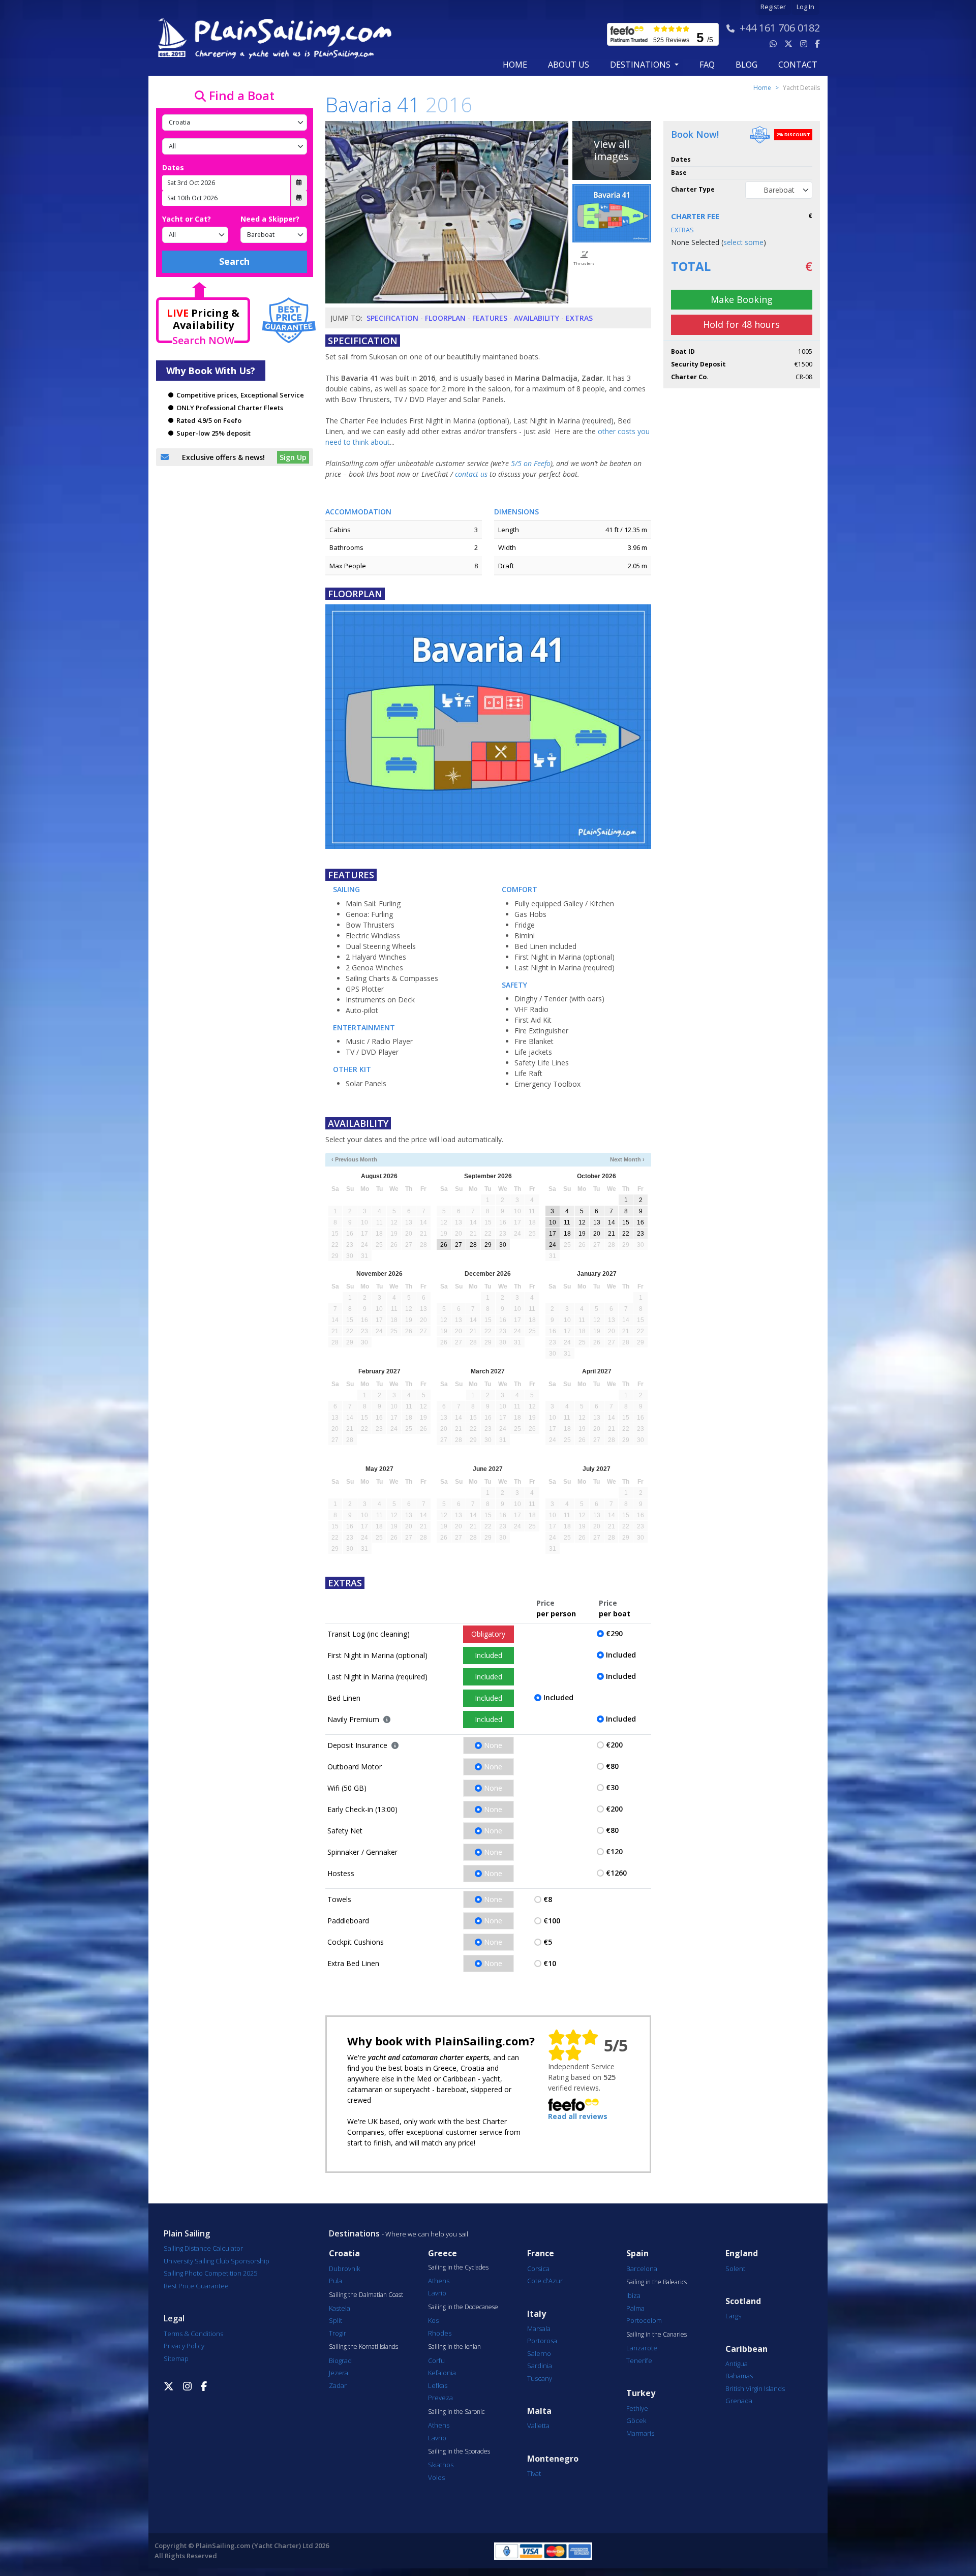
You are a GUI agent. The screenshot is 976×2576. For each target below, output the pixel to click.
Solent (735, 2268)
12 (582, 1222)
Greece (443, 2253)
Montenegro (553, 2459)
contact (798, 65)
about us (569, 65)
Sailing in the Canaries (657, 2335)
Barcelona (642, 2268)
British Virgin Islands (755, 2388)
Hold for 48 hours (741, 324)
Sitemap (176, 2358)
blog (746, 65)
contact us (471, 474)
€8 (548, 1899)
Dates (173, 167)
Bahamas (739, 2376)
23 (640, 1234)
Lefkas (438, 2385)
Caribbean (746, 2349)
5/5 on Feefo (531, 463)
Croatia (344, 2253)
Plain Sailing (187, 2233)
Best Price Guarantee (196, 2286)
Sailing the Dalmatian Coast (366, 2295)
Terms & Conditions (193, 2334)
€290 (614, 1633)
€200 (614, 1745)
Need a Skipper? (270, 219)
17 (553, 1234)
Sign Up (293, 457)
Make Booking (742, 299)
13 (597, 1222)
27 (459, 1245)
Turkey (641, 2393)
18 (567, 1234)
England (742, 2253)
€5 (548, 1942)
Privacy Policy (184, 2346)
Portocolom (644, 2320)
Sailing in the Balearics (657, 2282)
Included (489, 1655)
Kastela (340, 2308)
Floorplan (445, 318)
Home (515, 65)
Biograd (340, 2360)
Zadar (338, 2385)
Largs (733, 2316)
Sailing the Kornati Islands (363, 2347)
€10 (550, 1963)
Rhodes (440, 2333)
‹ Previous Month (354, 1159)
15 (626, 1222)
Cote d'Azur (545, 2281)
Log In (805, 7)
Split (335, 2320)
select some (743, 242)
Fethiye (637, 2408)
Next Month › (627, 1159)
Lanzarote (642, 2348)
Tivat (534, 2473)
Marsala (539, 2328)
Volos (436, 2477)
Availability (537, 318)
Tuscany (540, 2378)
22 (626, 1234)
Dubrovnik (344, 2268)
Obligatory (488, 1634)
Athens (439, 2281)
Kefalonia (442, 2373)
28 (473, 1245)
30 (503, 1245)
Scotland (743, 2301)
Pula (335, 2281)
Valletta (538, 2426)
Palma (635, 2308)
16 (640, 1222)
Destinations (354, 2233)
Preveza (440, 2398)
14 (612, 1222)
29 (488, 1245)
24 (553, 1245)
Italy (537, 2314)
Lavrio (437, 2293)
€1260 (616, 1873)
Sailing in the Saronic (456, 2412)
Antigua (737, 2364)
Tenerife (639, 2360)
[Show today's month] (480, 1160)
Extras (579, 318)
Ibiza (633, 2295)
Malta (539, 2411)
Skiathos (441, 2465)
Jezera (339, 2373)
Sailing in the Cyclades (458, 2267)
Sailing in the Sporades (459, 2451)
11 (567, 1222)
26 (444, 1245)
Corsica (538, 2268)
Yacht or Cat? (187, 219)
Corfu (436, 2360)
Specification (392, 318)
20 (597, 1234)
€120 (614, 1851)
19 (582, 1234)
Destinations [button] (641, 65)
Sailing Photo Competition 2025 (210, 2273)
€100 (552, 1921)
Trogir (338, 2333)
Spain (637, 2253)
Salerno (539, 2353)
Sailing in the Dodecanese (463, 2307)
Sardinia (540, 2366)
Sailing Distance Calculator (203, 2248)
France (541, 2253)
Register (773, 7)
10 (553, 1222)
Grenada (739, 2401)
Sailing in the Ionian (454, 2347)
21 (612, 1234)
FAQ (707, 65)
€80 (612, 1766)
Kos (433, 2320)
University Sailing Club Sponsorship (217, 2261)
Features (490, 318)
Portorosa (542, 2341)
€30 (612, 1787)
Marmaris (640, 2433)
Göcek (636, 2420)
